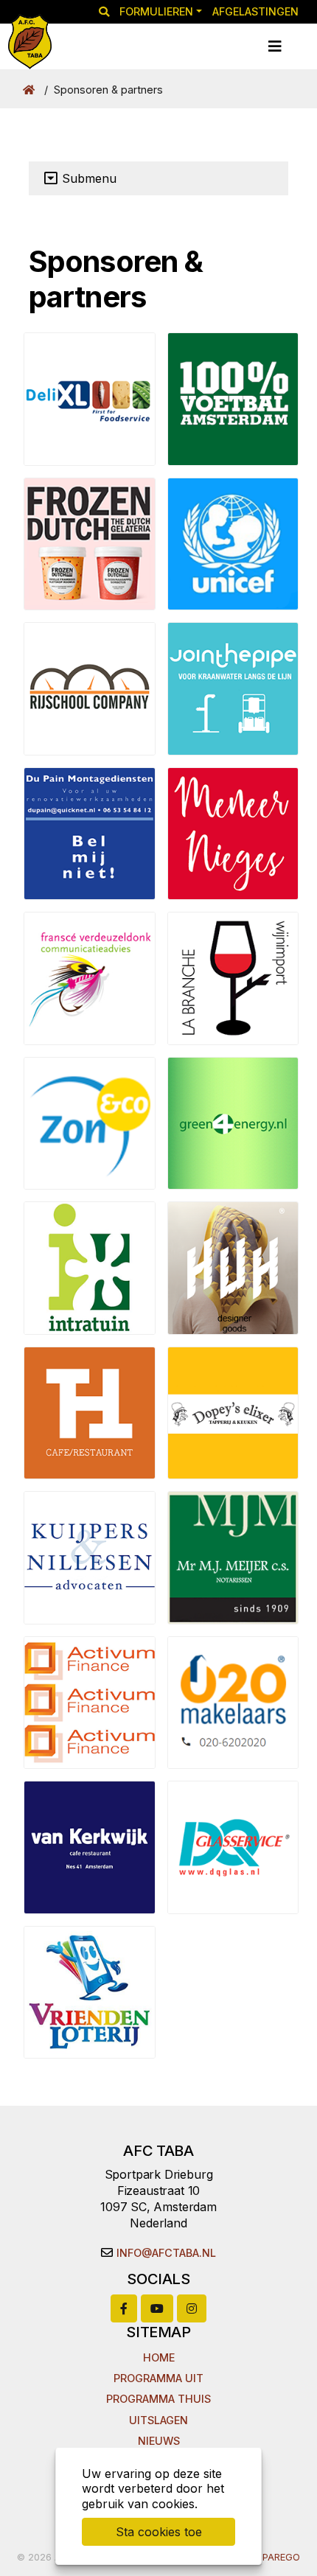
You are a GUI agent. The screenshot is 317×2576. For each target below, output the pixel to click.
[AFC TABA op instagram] (192, 2308)
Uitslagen (158, 2420)
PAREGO (281, 2557)
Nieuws (159, 2441)
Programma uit (158, 2378)
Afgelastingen (255, 11)
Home (159, 2357)
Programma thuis (158, 2399)
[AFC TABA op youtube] (157, 2308)
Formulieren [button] (156, 11)
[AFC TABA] (30, 42)
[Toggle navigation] (275, 46)
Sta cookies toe (159, 2532)
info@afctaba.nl (166, 2253)
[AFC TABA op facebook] (124, 2308)
